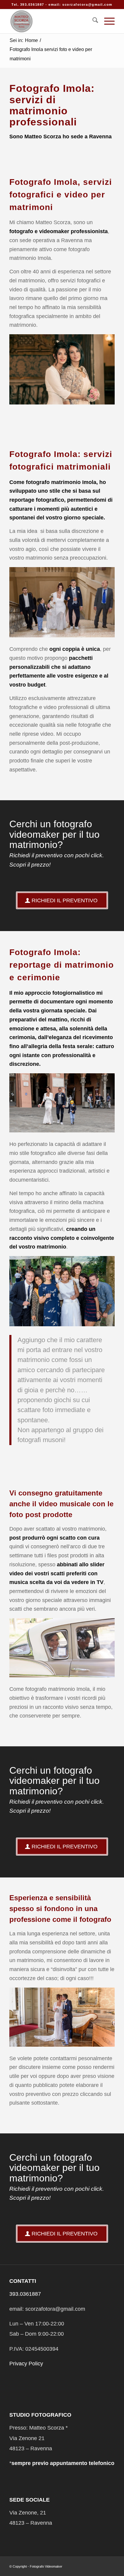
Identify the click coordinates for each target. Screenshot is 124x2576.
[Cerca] (92, 21)
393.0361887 (25, 2294)
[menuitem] (92, 21)
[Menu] (106, 21)
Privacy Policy (26, 2364)
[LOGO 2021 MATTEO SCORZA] (51, 21)
